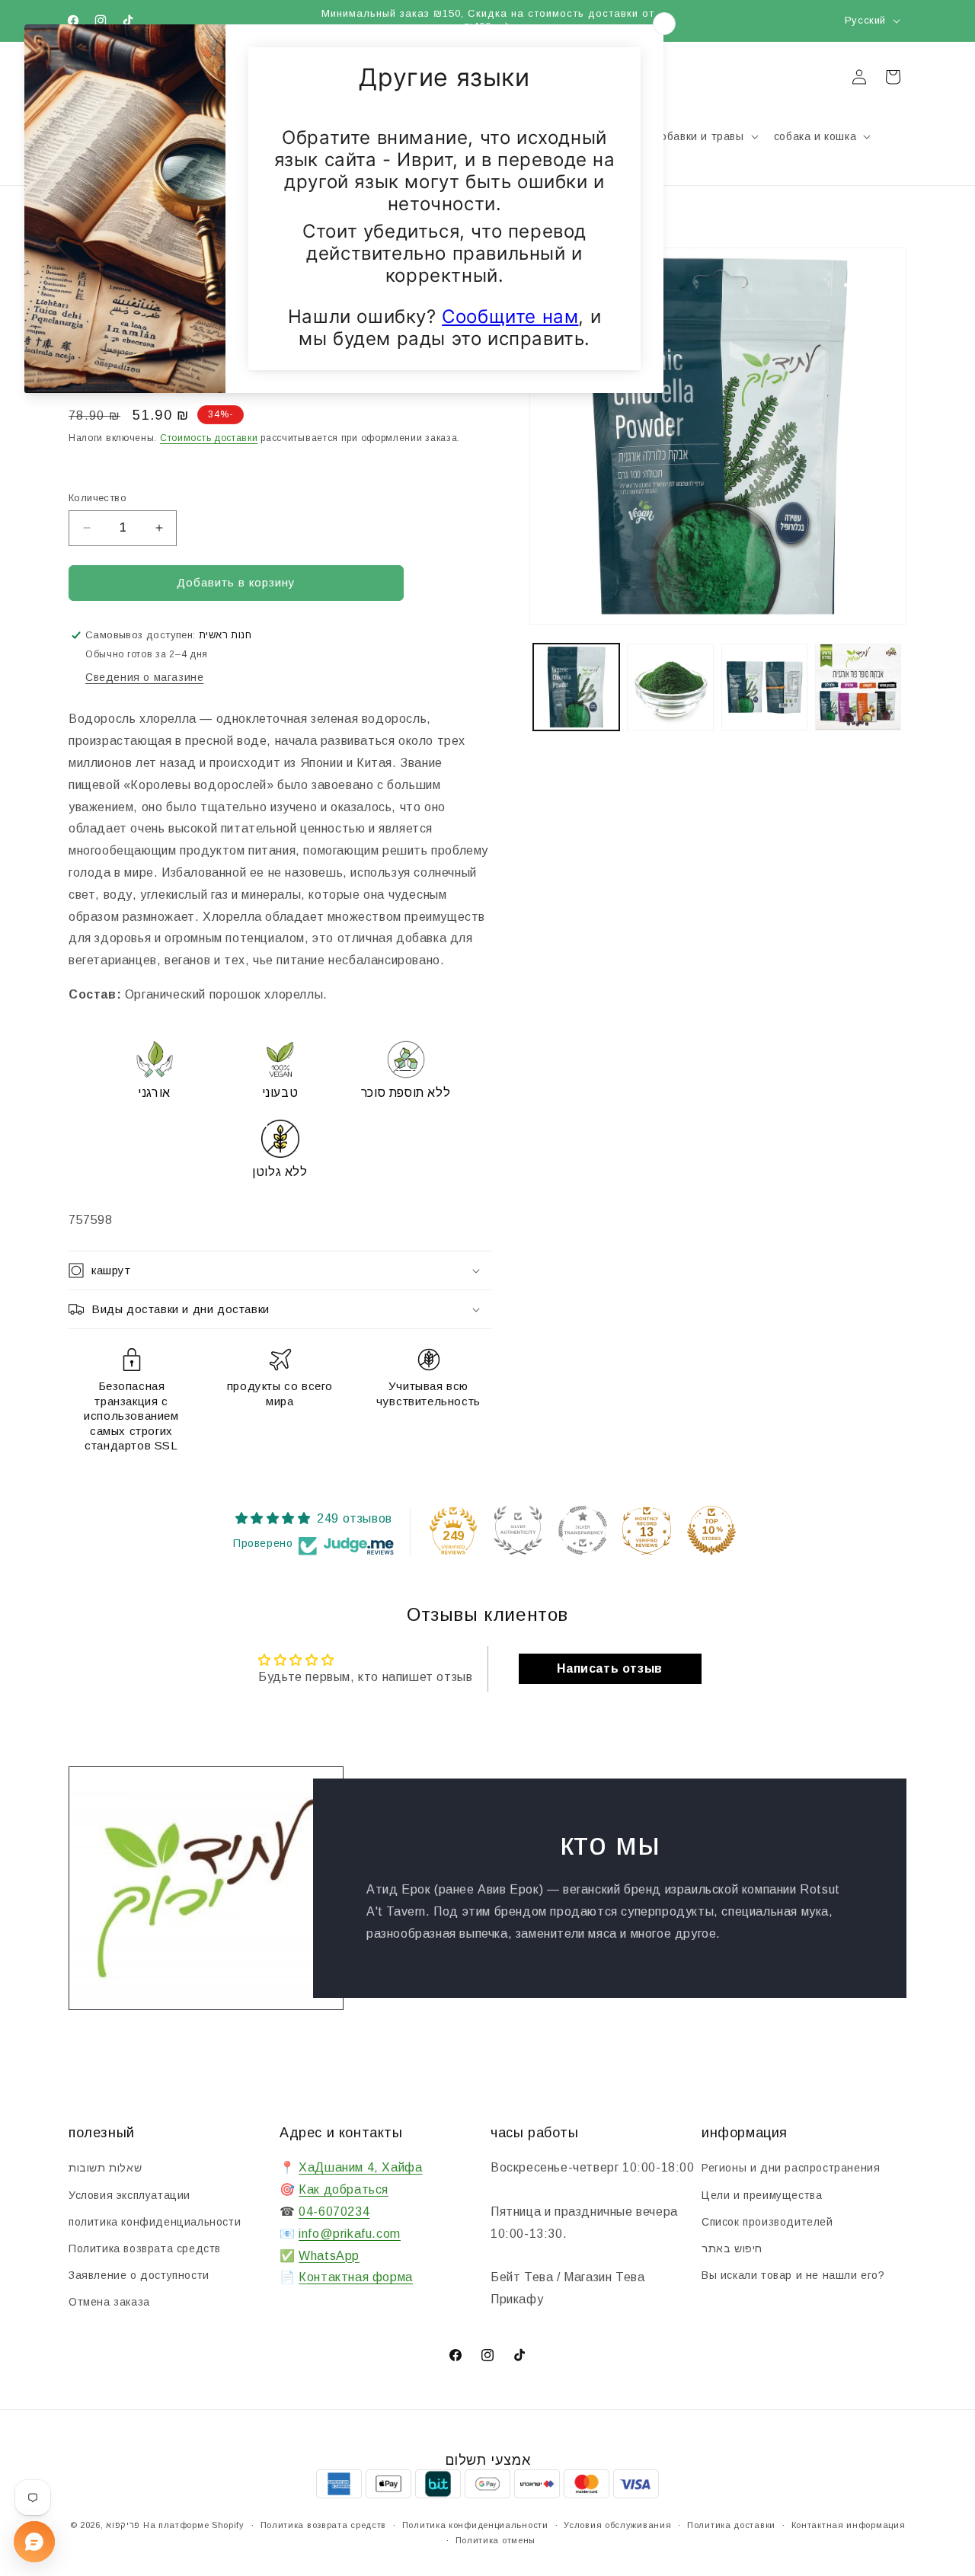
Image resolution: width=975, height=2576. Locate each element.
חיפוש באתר (732, 2248)
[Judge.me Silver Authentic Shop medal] (518, 1530)
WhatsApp (329, 2256)
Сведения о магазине (144, 677)
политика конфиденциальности (155, 2222)
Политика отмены (496, 2540)
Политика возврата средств (145, 2248)
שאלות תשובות (105, 2169)
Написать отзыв (609, 1668)
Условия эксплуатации (129, 2195)
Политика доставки (731, 2525)
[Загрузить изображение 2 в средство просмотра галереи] (670, 687)
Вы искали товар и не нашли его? (793, 2275)
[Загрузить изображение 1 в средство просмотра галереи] (576, 687)
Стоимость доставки (209, 438)
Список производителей (767, 2222)
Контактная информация (849, 2525)
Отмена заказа (109, 2303)
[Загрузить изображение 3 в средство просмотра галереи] (764, 687)
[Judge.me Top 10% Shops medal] (711, 1530)
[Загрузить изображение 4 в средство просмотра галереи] (858, 687)
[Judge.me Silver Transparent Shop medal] (583, 1530)
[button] (821, 136)
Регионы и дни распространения (791, 2169)
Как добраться (344, 2190)
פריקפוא (123, 2525)
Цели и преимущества (762, 2195)
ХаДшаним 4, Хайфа (360, 2168)
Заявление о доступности (139, 2275)
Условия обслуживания (617, 2525)
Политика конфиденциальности (475, 2525)
